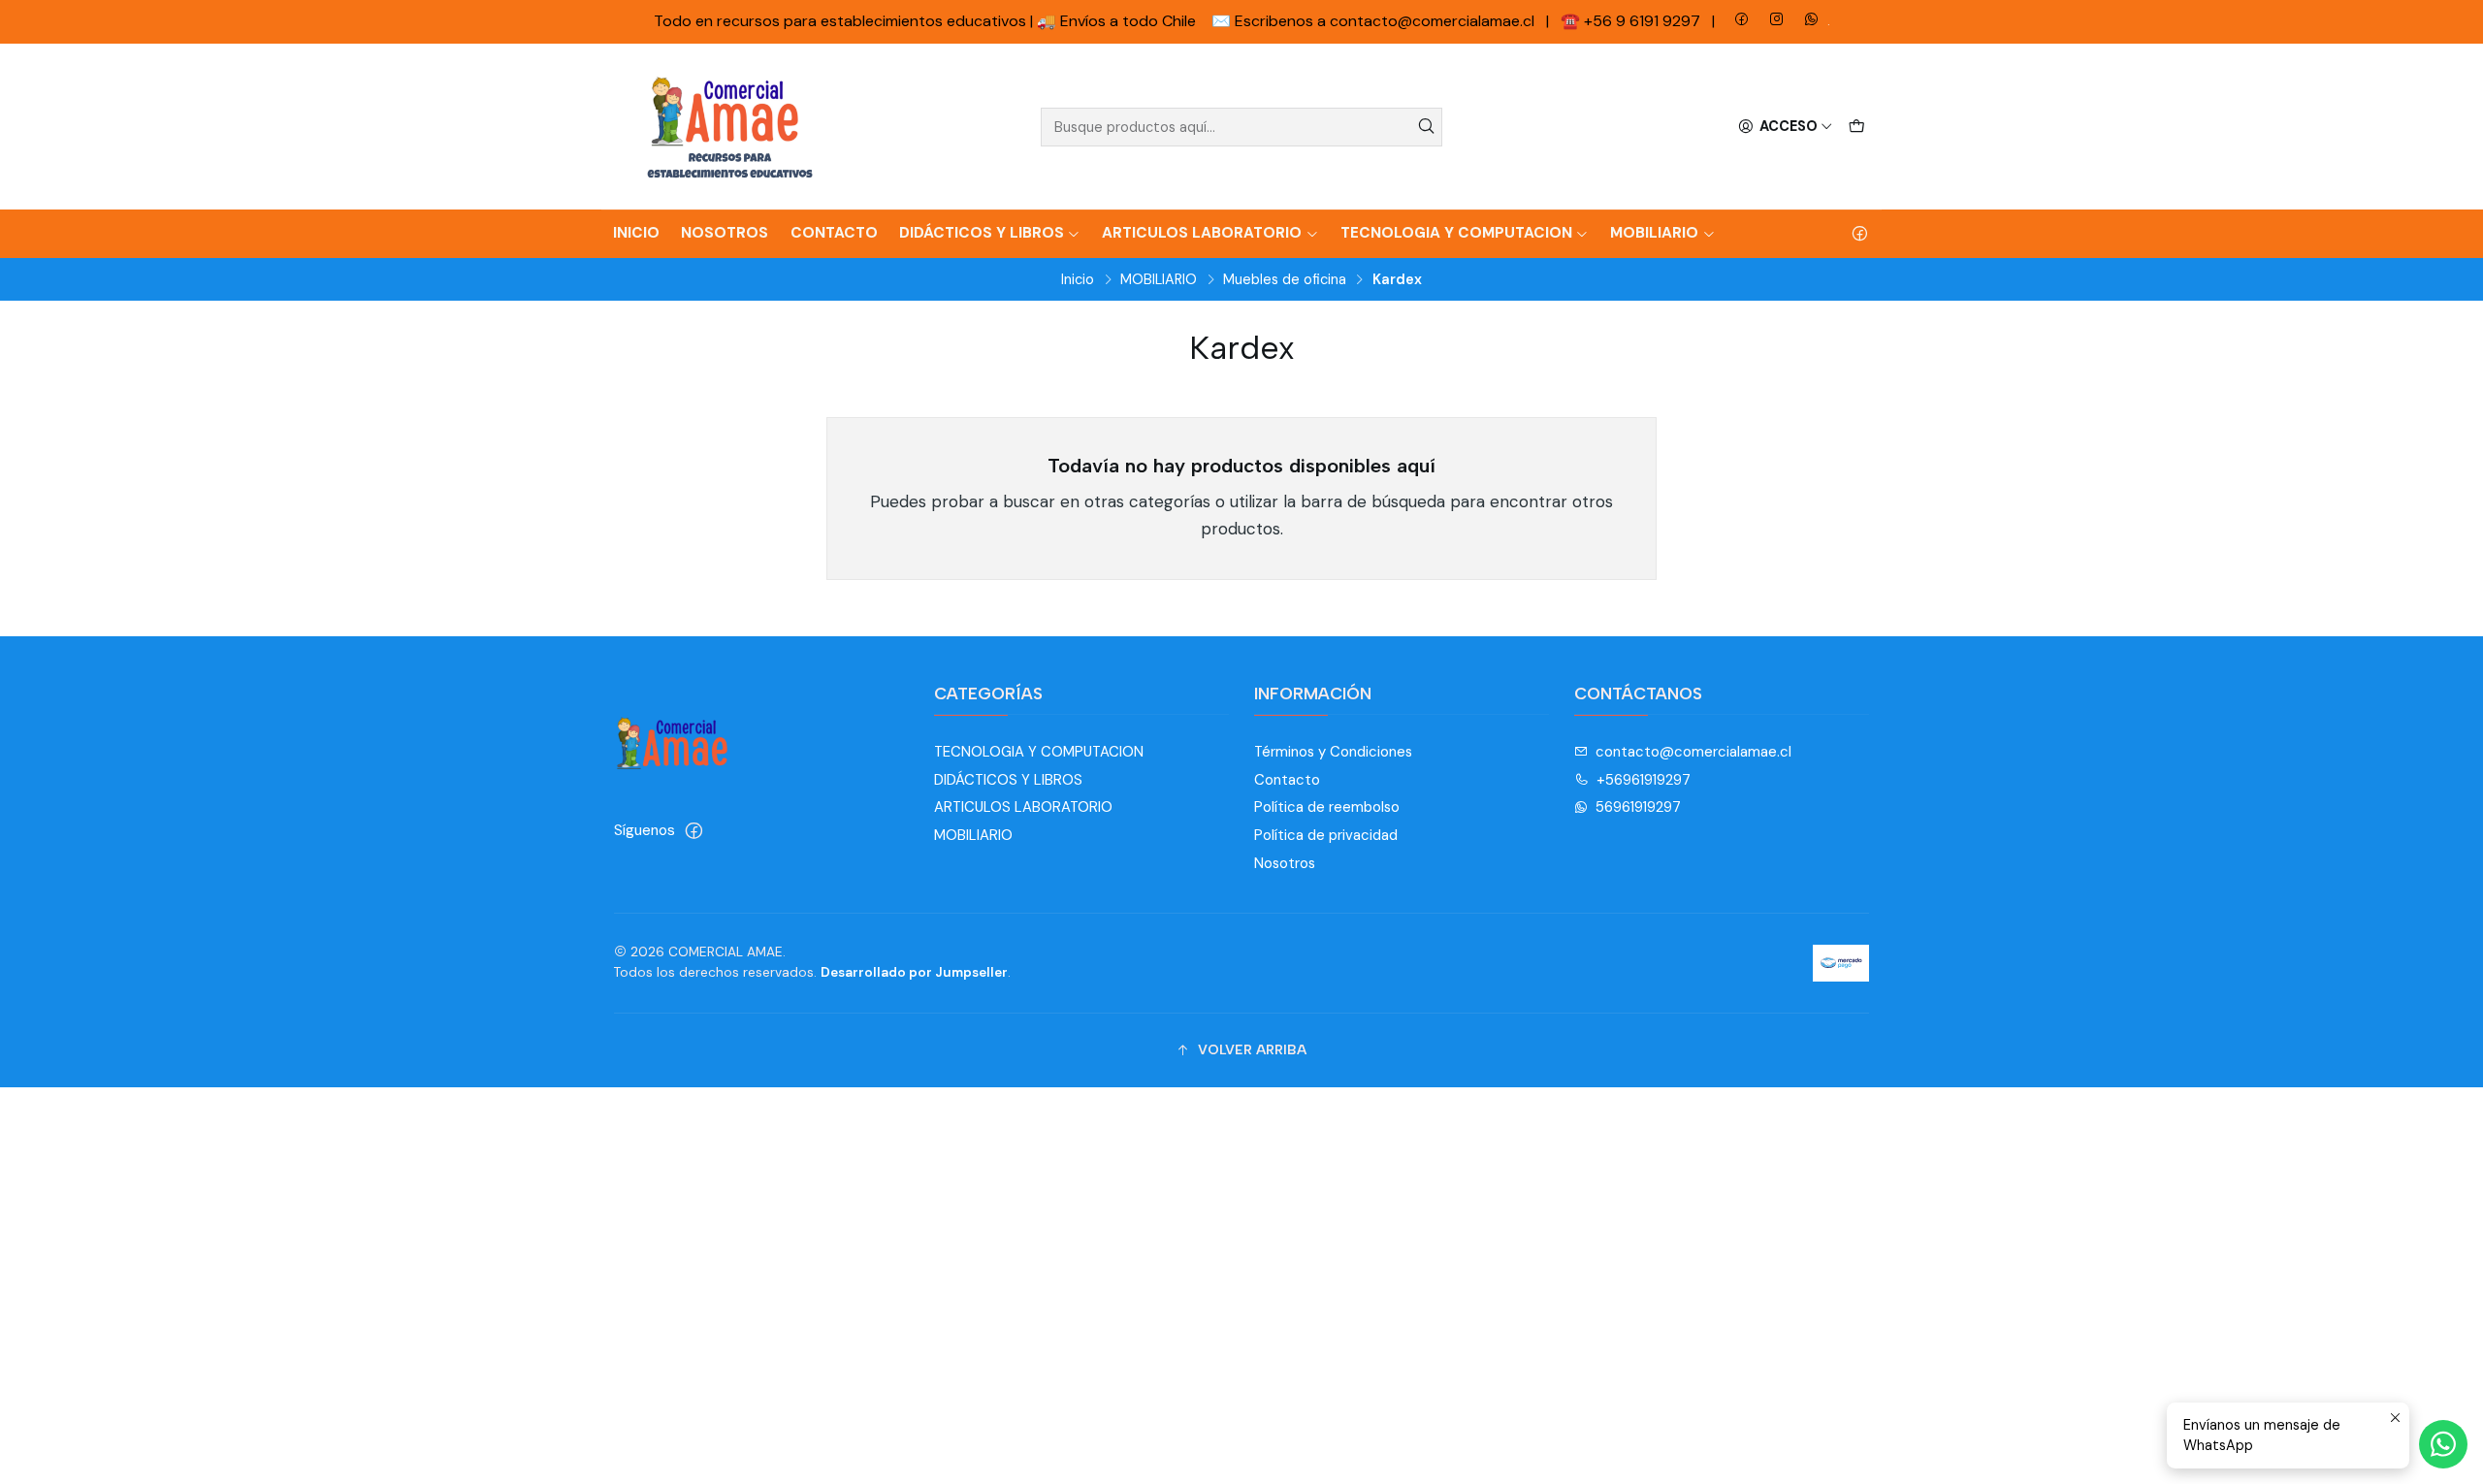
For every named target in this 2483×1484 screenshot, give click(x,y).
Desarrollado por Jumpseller (914, 972)
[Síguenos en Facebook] (1860, 234)
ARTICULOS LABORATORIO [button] (1202, 233)
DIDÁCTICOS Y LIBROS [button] (982, 233)
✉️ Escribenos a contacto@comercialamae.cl (1375, 21)
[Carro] (1856, 126)
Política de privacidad (1326, 835)
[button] (1242, 1050)
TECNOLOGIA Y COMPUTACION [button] (1456, 233)
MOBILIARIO (1159, 279)
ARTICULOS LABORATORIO (1023, 807)
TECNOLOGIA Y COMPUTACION (1039, 752)
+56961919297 (1644, 780)
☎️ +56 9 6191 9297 (1632, 21)
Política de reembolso (1327, 807)
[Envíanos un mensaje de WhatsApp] (2443, 1444)
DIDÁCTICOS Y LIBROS (1008, 780)
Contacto (834, 233)
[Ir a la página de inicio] (730, 127)
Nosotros (725, 233)
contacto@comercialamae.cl (1693, 752)
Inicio (636, 233)
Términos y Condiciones (1333, 752)
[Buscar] (1426, 127)
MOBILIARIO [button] (1654, 233)
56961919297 (1638, 807)
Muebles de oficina (1285, 279)
